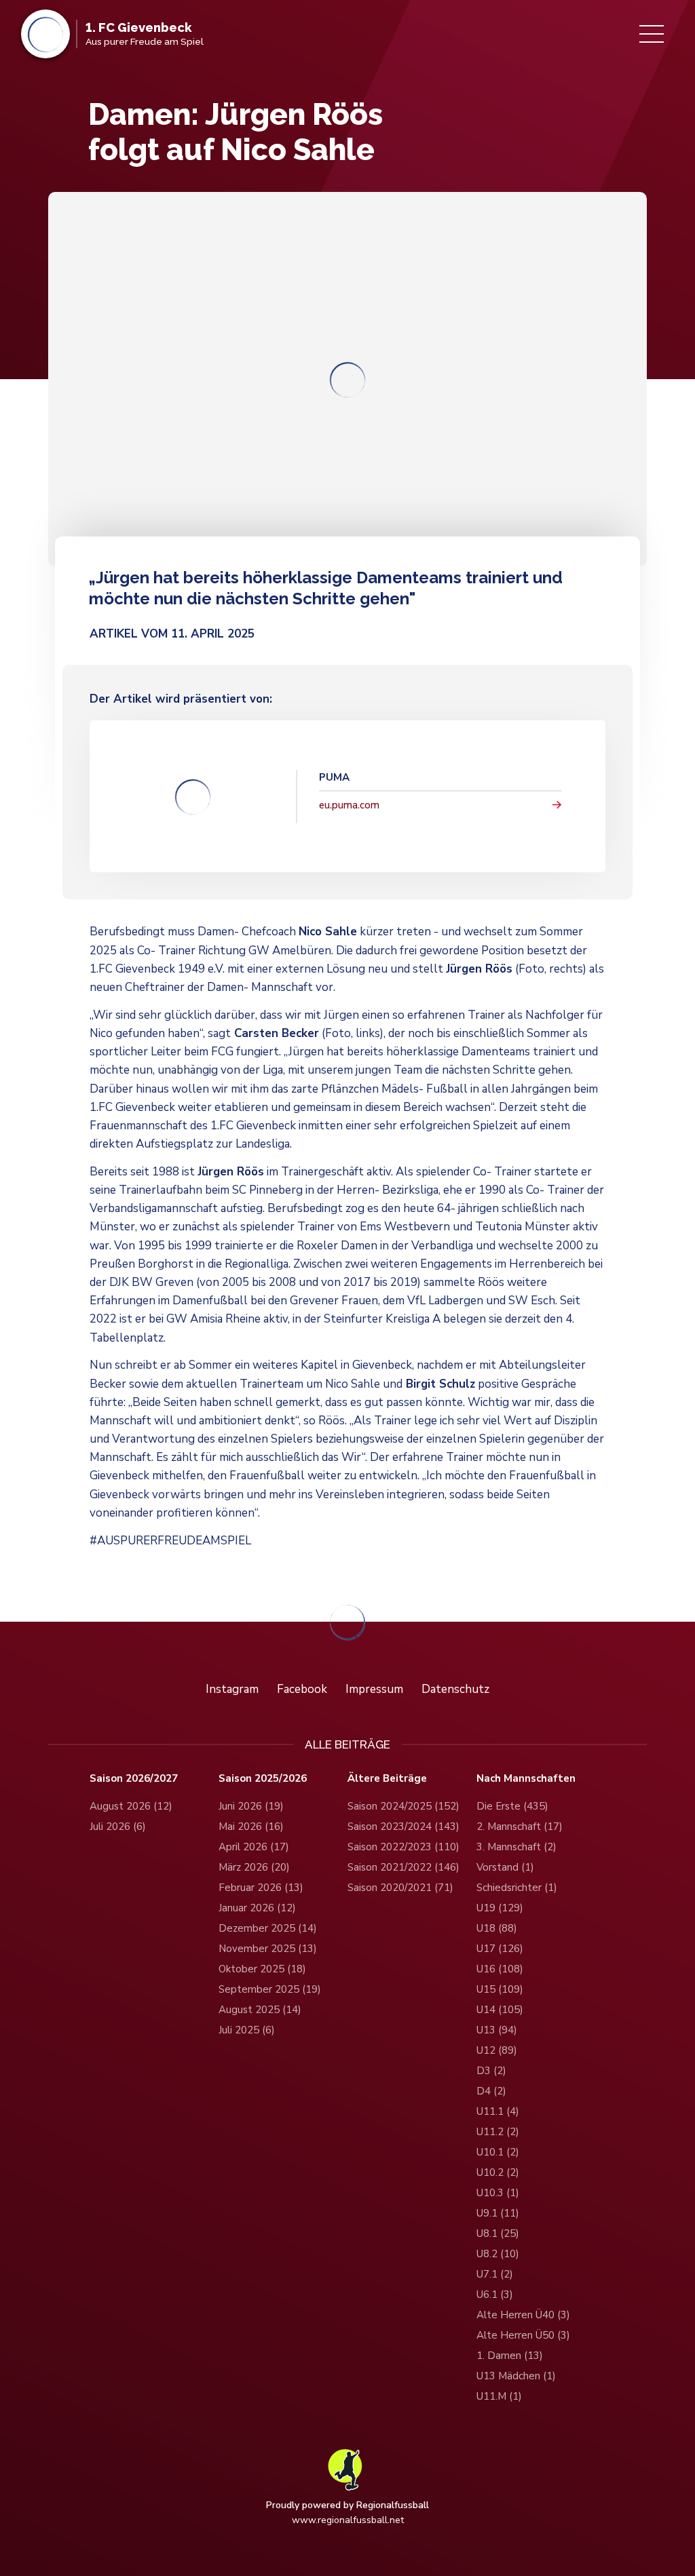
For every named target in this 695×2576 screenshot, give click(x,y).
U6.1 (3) (495, 2295)
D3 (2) (491, 2071)
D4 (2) (491, 2091)
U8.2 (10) (498, 2254)
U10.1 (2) (498, 2152)
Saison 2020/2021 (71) (400, 1888)
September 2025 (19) (270, 1989)
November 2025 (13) (268, 1949)
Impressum (374, 1689)
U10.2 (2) (498, 2172)
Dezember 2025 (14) (268, 1928)
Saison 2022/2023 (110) (403, 1847)
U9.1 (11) (498, 2213)
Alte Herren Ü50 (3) (523, 2335)
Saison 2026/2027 (134, 1779)
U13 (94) (497, 2030)
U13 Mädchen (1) (516, 2376)
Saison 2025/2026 (263, 1779)
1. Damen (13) (510, 2356)
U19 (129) (500, 1908)
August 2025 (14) (260, 2010)
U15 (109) (500, 1989)
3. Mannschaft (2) (516, 1847)
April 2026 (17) (254, 1847)
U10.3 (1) (498, 2193)
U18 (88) (497, 1928)
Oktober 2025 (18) (262, 1969)
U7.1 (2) (495, 2274)
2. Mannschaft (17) (520, 1827)
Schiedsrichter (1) (517, 1888)
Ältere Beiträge (387, 1779)
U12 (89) (497, 2050)
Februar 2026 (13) (261, 1888)
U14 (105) (500, 2010)
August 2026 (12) (131, 1806)
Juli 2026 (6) (118, 1827)
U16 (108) (500, 1969)
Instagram (232, 1689)
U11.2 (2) (498, 2132)
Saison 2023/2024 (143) (403, 1827)
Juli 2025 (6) (247, 2030)
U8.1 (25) (498, 2233)
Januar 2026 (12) (257, 1908)
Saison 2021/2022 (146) (403, 1867)
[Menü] (652, 34)
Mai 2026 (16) (251, 1827)
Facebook (302, 1689)
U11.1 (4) (498, 2111)
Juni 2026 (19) (251, 1806)
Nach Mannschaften (526, 1779)
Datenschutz (455, 1689)
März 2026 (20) (254, 1867)
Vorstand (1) (505, 1867)
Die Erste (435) (512, 1806)
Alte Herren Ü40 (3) (523, 2315)
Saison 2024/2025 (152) (403, 1806)
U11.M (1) (499, 2396)
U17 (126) (500, 1949)
